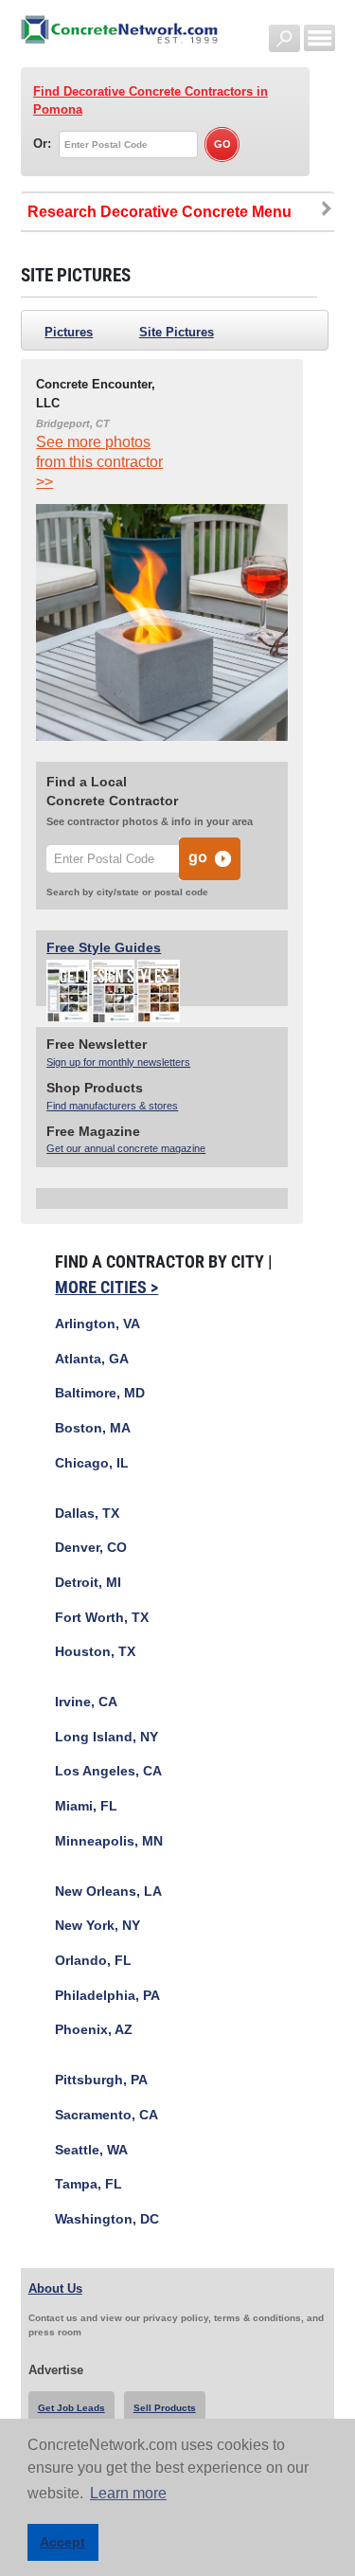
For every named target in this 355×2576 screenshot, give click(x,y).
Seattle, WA (91, 2150)
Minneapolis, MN (109, 1841)
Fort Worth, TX (102, 1618)
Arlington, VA (98, 1324)
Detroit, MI (88, 1583)
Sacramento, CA (106, 2115)
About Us (55, 2288)
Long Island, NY (106, 1737)
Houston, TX (95, 1652)
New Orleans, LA (108, 1891)
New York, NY (98, 1926)
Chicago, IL (92, 1463)
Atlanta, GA (92, 1359)
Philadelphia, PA (107, 1996)
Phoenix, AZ (94, 2030)
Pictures (69, 332)
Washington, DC (107, 2219)
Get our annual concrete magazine (126, 1148)
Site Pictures (177, 332)
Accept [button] (62, 2542)
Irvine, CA (86, 1702)
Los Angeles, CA (108, 1771)
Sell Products (165, 2408)
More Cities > (106, 1287)
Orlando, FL (93, 1961)
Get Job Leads (71, 2408)
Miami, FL (86, 1806)
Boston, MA (93, 1428)
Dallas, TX (87, 1513)
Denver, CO (91, 1548)
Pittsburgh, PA (101, 2080)
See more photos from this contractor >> (99, 462)
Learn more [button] (128, 2493)
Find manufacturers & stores (112, 1106)
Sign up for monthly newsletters (118, 1062)
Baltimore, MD (100, 1393)
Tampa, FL (89, 2184)
